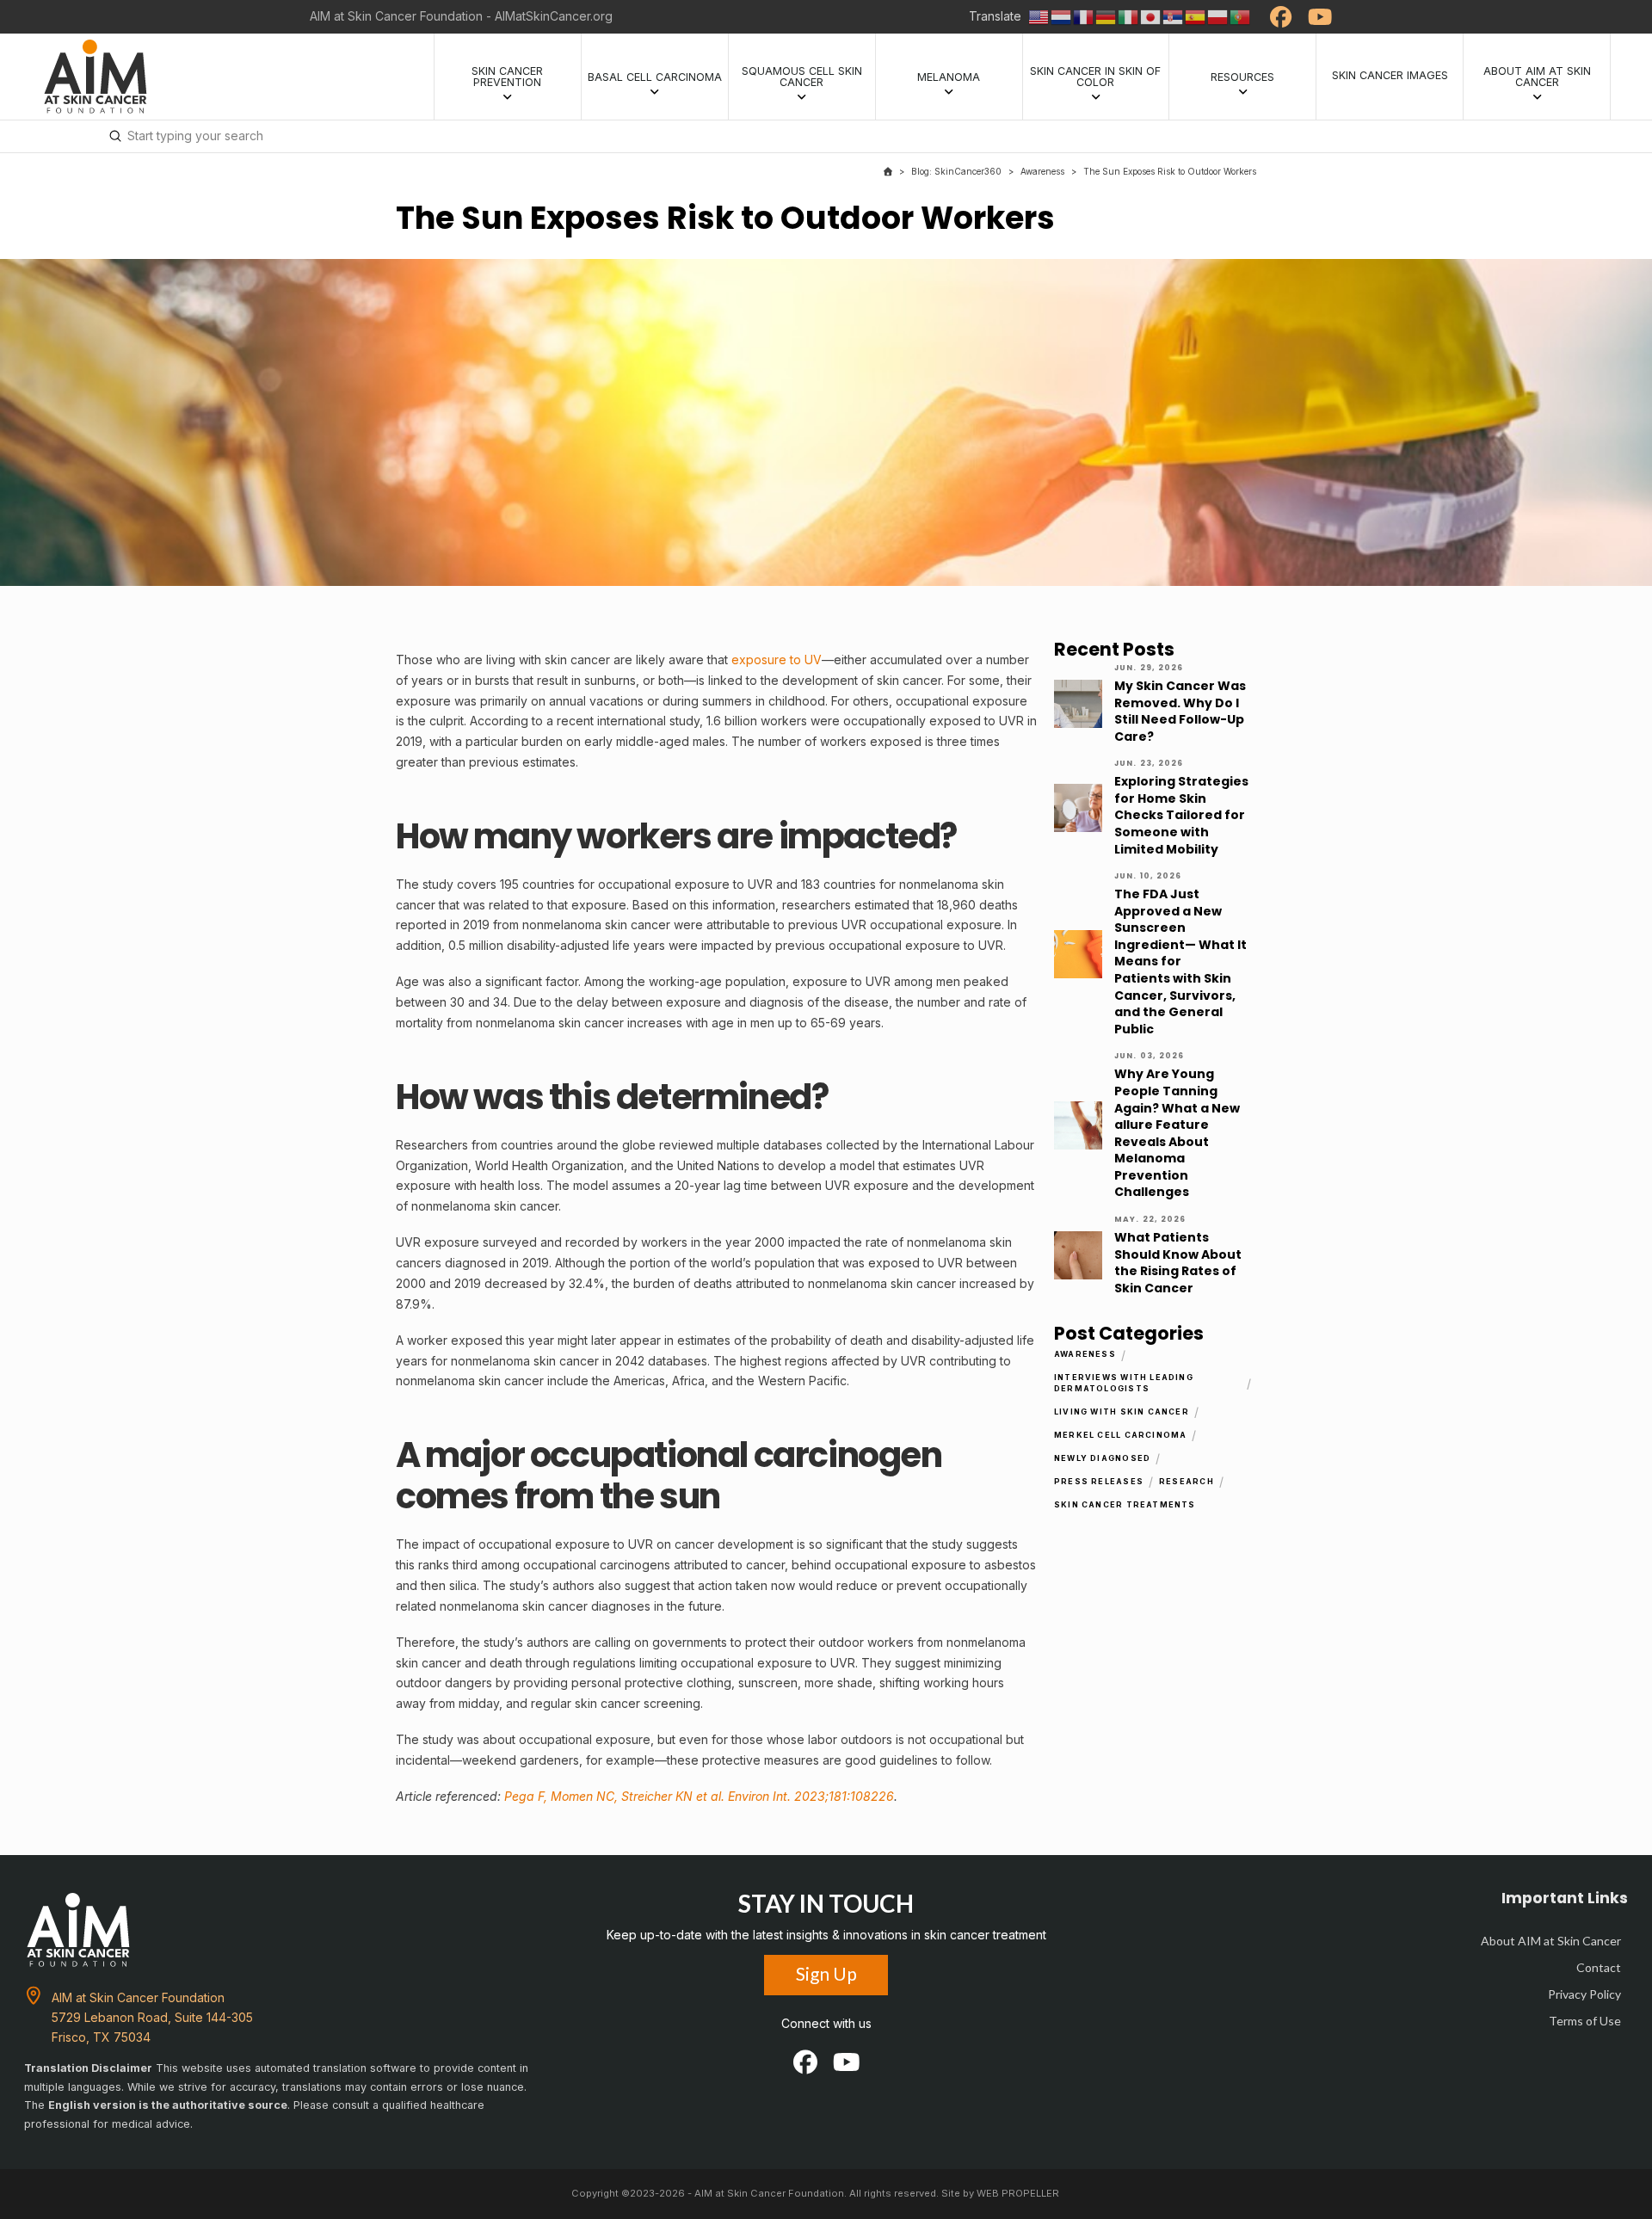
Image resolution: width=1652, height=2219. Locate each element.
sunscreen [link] (768, 1683)
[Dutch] (1062, 16)
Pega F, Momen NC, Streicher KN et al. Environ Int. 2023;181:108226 (699, 1796)
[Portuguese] (1241, 16)
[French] (1084, 16)
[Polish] (1218, 16)
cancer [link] (590, 660)
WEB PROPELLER (1018, 2193)
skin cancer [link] (638, 1703)
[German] (1106, 16)
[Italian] (1129, 16)
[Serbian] (1174, 16)
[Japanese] (1151, 16)
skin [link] (556, 660)
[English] (1039, 16)
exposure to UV (777, 660)
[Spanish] (1196, 16)
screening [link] (672, 1703)
